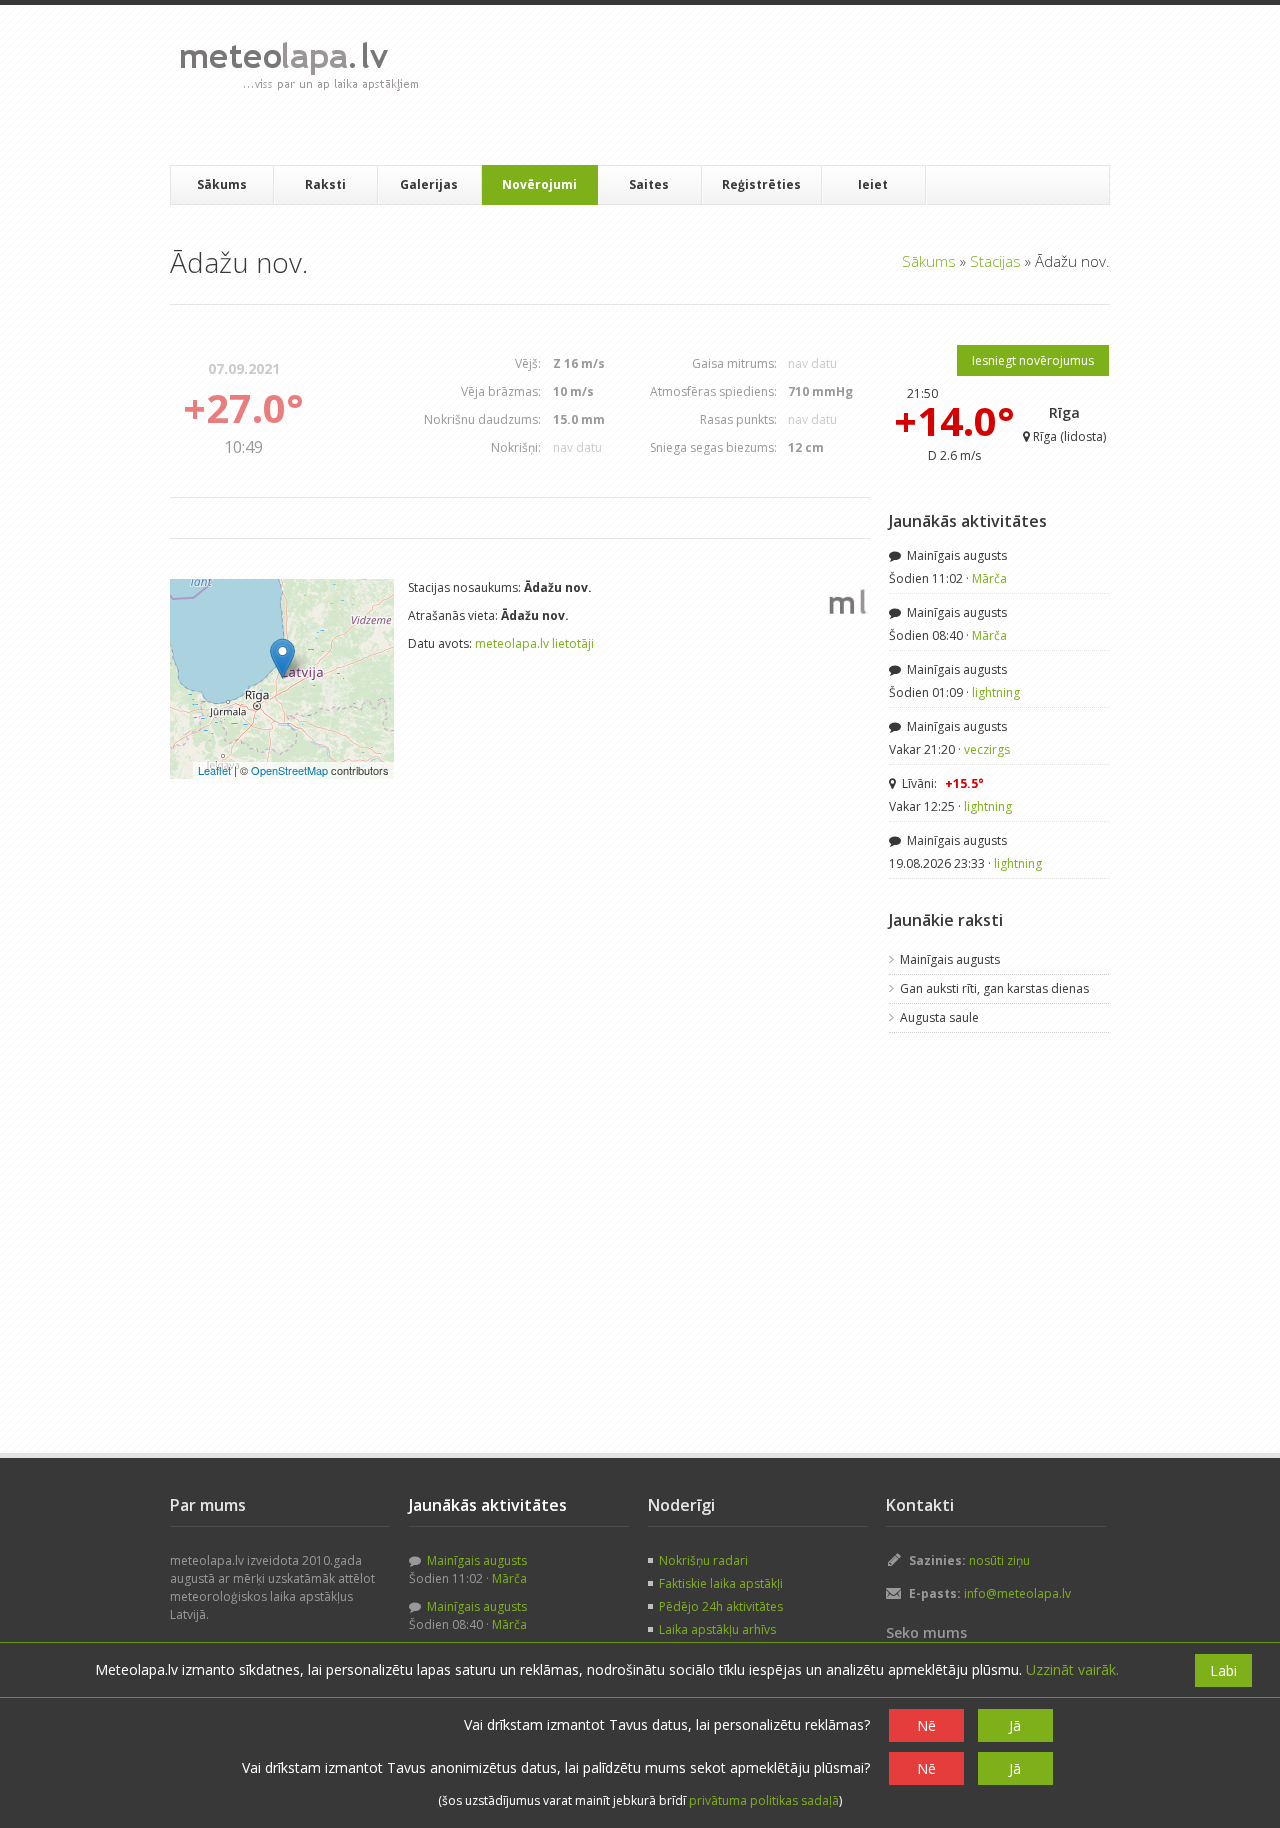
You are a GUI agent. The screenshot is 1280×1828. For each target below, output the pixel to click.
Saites (649, 184)
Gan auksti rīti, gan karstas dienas (994, 988)
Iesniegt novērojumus (1033, 360)
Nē (926, 1725)
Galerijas (429, 184)
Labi (1223, 1670)
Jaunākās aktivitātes (968, 521)
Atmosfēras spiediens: (713, 391)
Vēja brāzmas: (501, 391)
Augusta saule (939, 1017)
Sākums (222, 184)
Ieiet (873, 184)
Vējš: (528, 363)
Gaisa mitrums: (734, 363)
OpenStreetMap (289, 770)
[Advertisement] (799, 85)
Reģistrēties (761, 184)
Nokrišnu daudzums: (482, 419)
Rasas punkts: (738, 419)
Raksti (325, 184)
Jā (1015, 1725)
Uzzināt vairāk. (1072, 1669)
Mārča (989, 578)
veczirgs (987, 749)
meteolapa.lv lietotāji (534, 643)
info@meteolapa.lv (1017, 1593)
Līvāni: (941, 783)
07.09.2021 (244, 369)
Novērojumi (539, 184)
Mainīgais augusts (955, 555)
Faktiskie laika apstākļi (721, 1583)
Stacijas (995, 261)
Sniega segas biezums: (713, 447)
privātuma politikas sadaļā (764, 1800)
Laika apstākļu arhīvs (717, 1629)
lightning (996, 692)
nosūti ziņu (999, 1560)
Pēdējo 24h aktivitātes (721, 1606)
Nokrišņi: (516, 447)
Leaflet (214, 770)
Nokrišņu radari (703, 1560)
